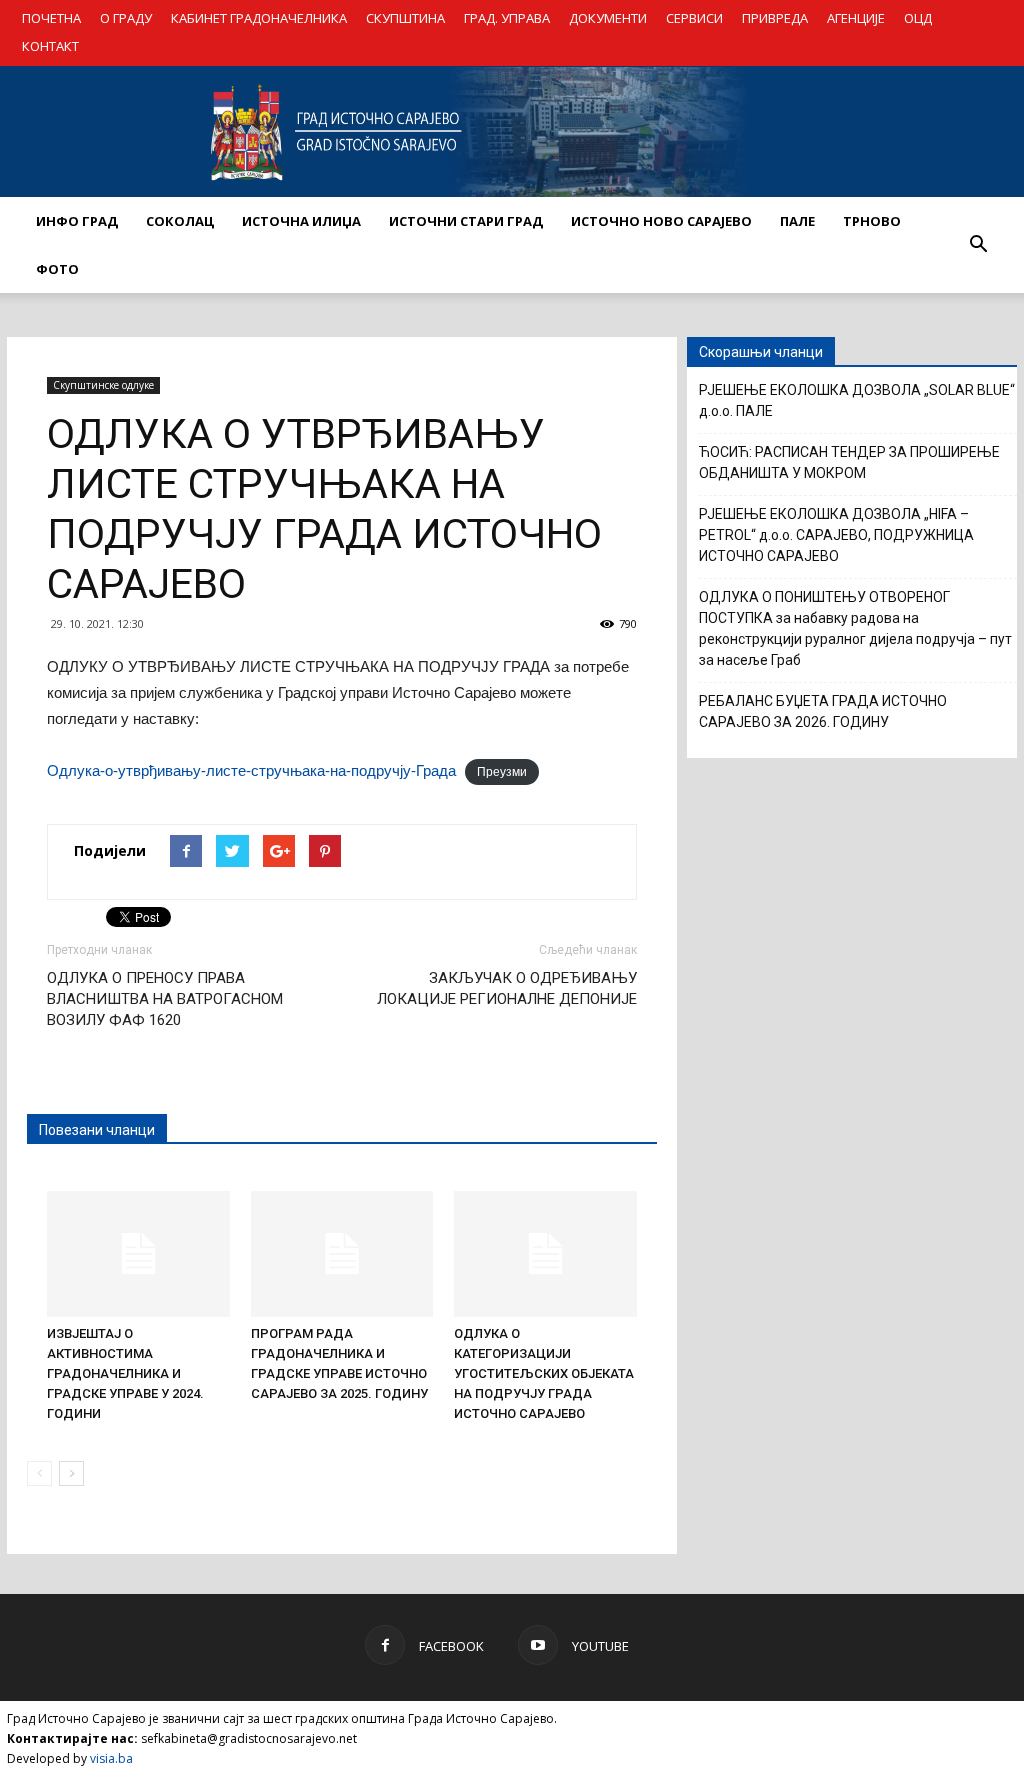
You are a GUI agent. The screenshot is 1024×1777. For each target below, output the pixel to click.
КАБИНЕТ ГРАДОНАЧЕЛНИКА (259, 18)
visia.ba (111, 1758)
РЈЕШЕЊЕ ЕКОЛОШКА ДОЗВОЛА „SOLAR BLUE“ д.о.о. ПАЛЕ (857, 400)
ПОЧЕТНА (51, 18)
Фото (57, 269)
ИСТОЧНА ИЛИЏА (301, 221)
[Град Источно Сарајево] (512, 132)
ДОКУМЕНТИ (608, 18)
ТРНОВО (872, 221)
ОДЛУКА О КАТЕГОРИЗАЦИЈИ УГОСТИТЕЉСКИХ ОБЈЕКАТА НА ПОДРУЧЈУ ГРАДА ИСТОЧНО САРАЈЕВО (544, 1373)
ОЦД (918, 18)
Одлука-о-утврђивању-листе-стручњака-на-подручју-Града (251, 770)
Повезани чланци (97, 1130)
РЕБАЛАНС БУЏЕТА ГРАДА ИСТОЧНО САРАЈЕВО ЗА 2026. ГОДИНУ (823, 711)
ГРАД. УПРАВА (507, 18)
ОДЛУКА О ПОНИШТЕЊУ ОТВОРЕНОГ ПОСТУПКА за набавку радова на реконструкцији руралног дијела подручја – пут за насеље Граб (855, 628)
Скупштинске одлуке (103, 385)
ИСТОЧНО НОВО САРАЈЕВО (661, 221)
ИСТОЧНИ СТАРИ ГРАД (466, 221)
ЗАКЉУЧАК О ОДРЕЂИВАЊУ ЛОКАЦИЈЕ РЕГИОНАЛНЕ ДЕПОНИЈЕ (507, 988)
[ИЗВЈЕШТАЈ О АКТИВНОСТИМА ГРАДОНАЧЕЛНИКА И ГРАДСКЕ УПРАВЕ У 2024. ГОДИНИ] (138, 1254)
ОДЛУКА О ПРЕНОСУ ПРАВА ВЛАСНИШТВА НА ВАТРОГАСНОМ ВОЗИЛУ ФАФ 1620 (165, 999)
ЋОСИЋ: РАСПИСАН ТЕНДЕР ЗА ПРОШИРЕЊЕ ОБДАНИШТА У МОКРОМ (849, 462)
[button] (978, 245)
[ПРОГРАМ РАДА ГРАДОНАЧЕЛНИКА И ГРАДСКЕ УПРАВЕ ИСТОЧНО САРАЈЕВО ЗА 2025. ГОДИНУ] (342, 1254)
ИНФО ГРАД (77, 221)
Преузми (502, 772)
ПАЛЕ (797, 221)
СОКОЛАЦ (180, 221)
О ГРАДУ (126, 18)
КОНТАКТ (50, 46)
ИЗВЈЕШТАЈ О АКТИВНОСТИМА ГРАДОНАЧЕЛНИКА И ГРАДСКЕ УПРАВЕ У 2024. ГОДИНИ (125, 1373)
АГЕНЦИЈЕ (856, 18)
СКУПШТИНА (405, 18)
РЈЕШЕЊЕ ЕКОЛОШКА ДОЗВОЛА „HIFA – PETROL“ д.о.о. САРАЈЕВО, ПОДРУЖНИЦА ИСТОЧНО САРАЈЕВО (836, 535)
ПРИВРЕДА (775, 18)
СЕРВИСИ (694, 18)
